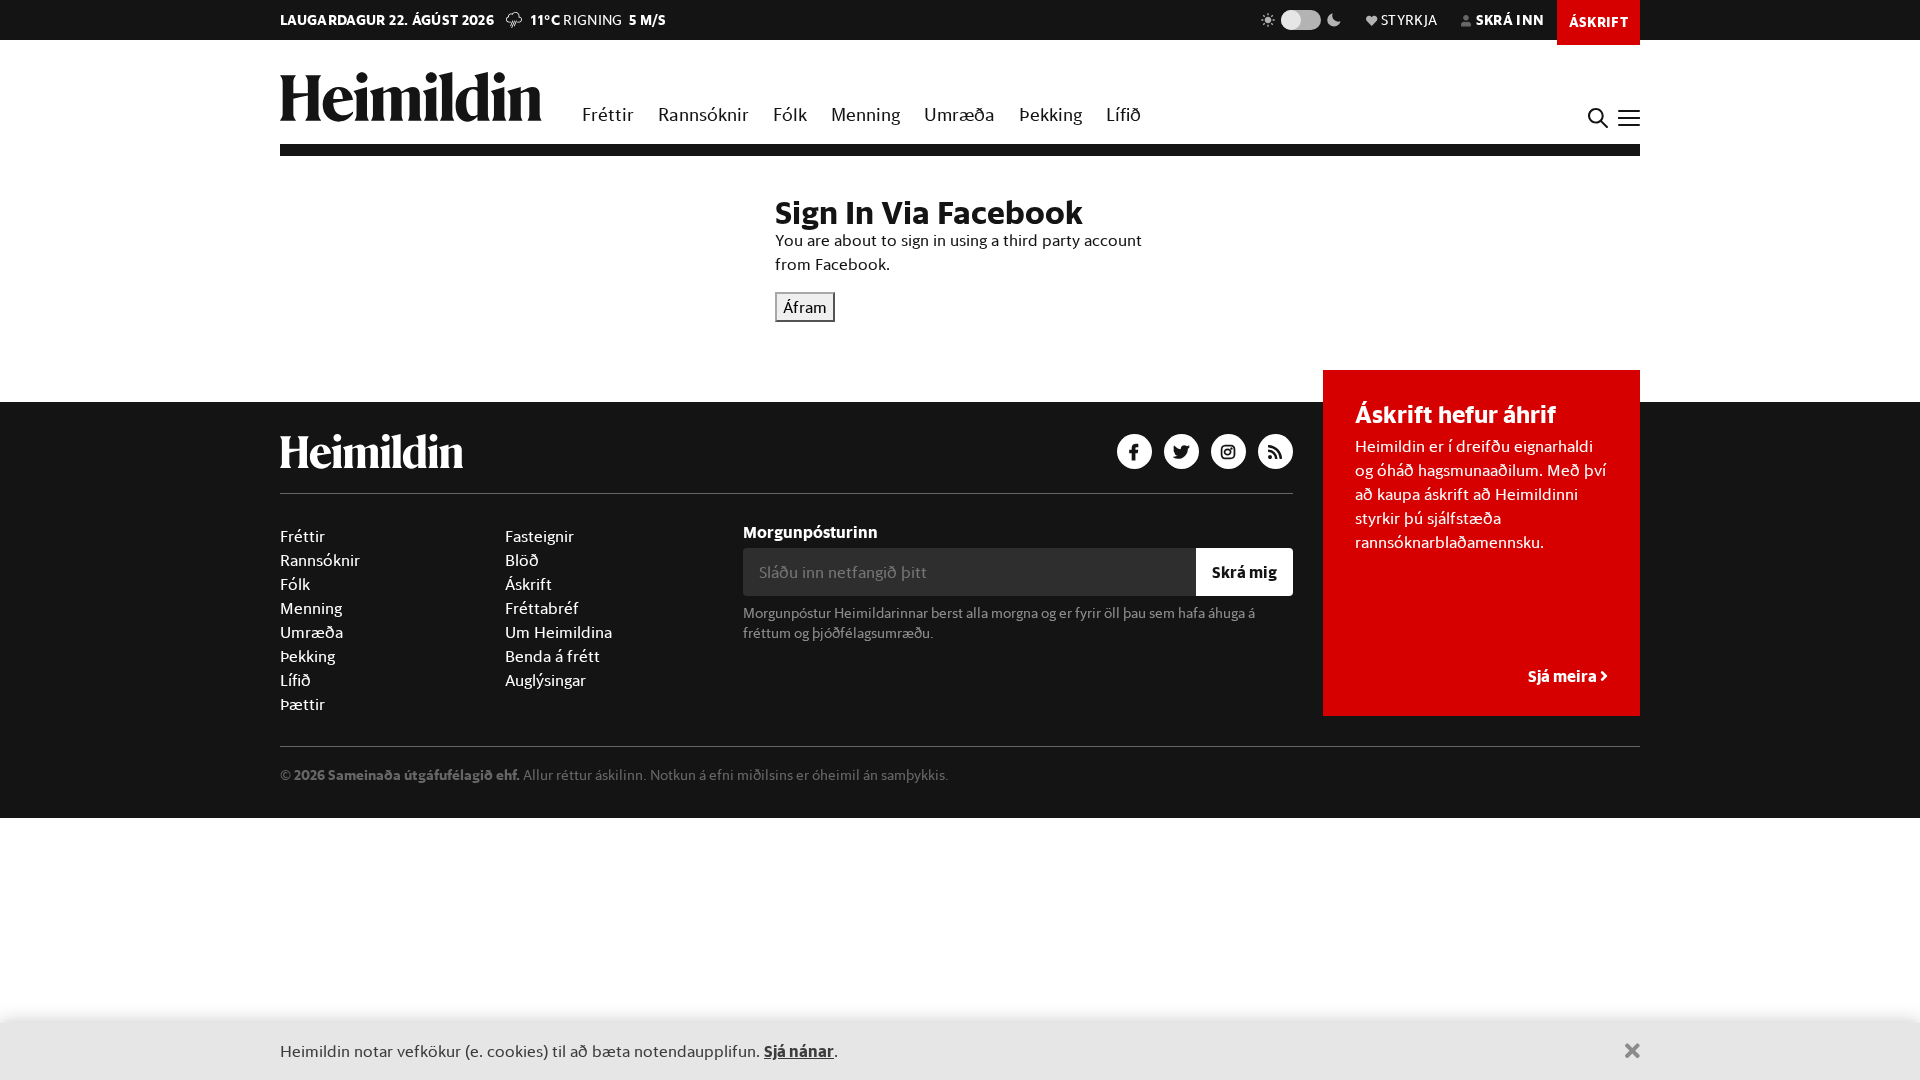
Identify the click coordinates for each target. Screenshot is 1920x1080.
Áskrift (528, 584)
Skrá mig (1244, 571)
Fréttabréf (542, 608)
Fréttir (608, 114)
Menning (865, 114)
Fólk (790, 114)
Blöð (522, 560)
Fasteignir (539, 536)
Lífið (1123, 114)
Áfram (805, 307)
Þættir (302, 704)
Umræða (959, 114)
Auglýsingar (545, 680)
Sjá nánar (799, 1050)
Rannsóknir (703, 114)
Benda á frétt (552, 656)
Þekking (1050, 114)
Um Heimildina (558, 632)
